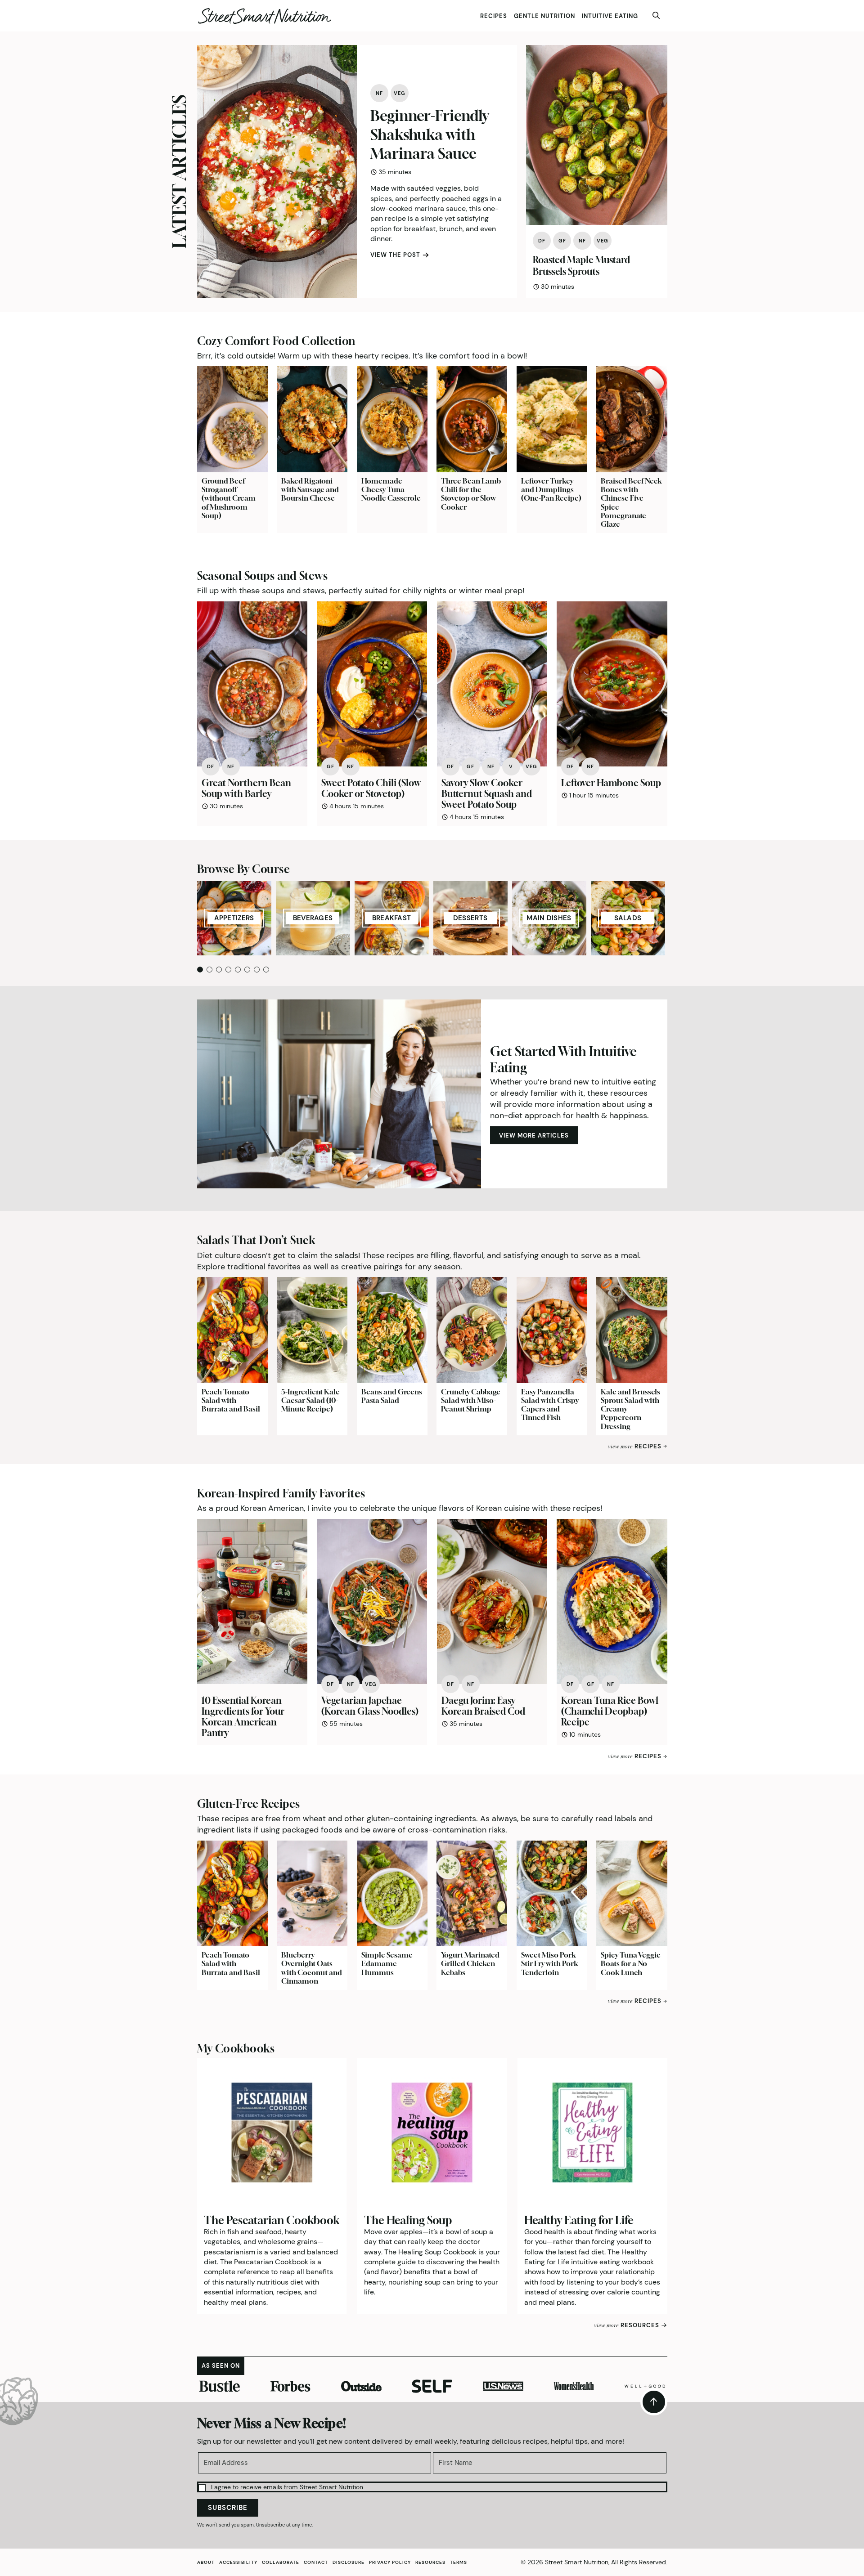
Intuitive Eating (610, 16)
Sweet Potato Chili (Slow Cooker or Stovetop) (371, 788)
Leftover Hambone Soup (611, 783)
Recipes (494, 16)
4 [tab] (228, 970)
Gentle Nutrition (544, 16)
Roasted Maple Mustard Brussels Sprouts (581, 266)
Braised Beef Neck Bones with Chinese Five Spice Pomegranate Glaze (631, 502)
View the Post (395, 255)
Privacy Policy (390, 2562)
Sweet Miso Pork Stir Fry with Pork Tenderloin (550, 1963)
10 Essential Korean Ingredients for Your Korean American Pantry (243, 1717)
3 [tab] (219, 970)
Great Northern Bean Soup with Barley (246, 788)
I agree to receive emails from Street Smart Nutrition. (288, 2487)
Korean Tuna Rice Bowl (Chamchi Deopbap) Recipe (610, 1711)
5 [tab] (238, 970)
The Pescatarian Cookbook (272, 2220)
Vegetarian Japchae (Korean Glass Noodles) (370, 1706)
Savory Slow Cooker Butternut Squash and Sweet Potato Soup (487, 794)
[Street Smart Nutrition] (265, 16)
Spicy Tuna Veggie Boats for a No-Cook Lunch (631, 1963)
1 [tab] (200, 970)
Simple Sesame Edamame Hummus (387, 1963)
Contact (316, 2562)
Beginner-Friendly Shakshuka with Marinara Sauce (430, 134)
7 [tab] (257, 970)
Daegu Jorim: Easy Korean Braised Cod (483, 1706)
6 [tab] (247, 970)
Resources (430, 2562)
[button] (432, 2486)
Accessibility (238, 2562)
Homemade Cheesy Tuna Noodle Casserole (391, 489)
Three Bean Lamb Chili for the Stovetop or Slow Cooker (471, 494)
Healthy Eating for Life (579, 2220)
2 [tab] (209, 970)
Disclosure (349, 2562)
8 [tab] (266, 970)
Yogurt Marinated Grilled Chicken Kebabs (470, 1963)
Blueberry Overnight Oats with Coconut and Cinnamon (312, 1968)
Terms (459, 2562)
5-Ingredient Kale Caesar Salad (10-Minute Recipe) (310, 1400)
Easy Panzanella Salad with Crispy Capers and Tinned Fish (550, 1405)
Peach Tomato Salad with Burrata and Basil (231, 1400)
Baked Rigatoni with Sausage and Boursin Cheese (310, 489)
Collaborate (281, 2562)
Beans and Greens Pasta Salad (392, 1396)
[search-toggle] (656, 16)
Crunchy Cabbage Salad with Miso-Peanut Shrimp (471, 1400)
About (206, 2562)
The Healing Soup (408, 2220)
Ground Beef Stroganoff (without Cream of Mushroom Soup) (229, 498)
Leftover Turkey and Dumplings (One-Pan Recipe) (551, 489)
